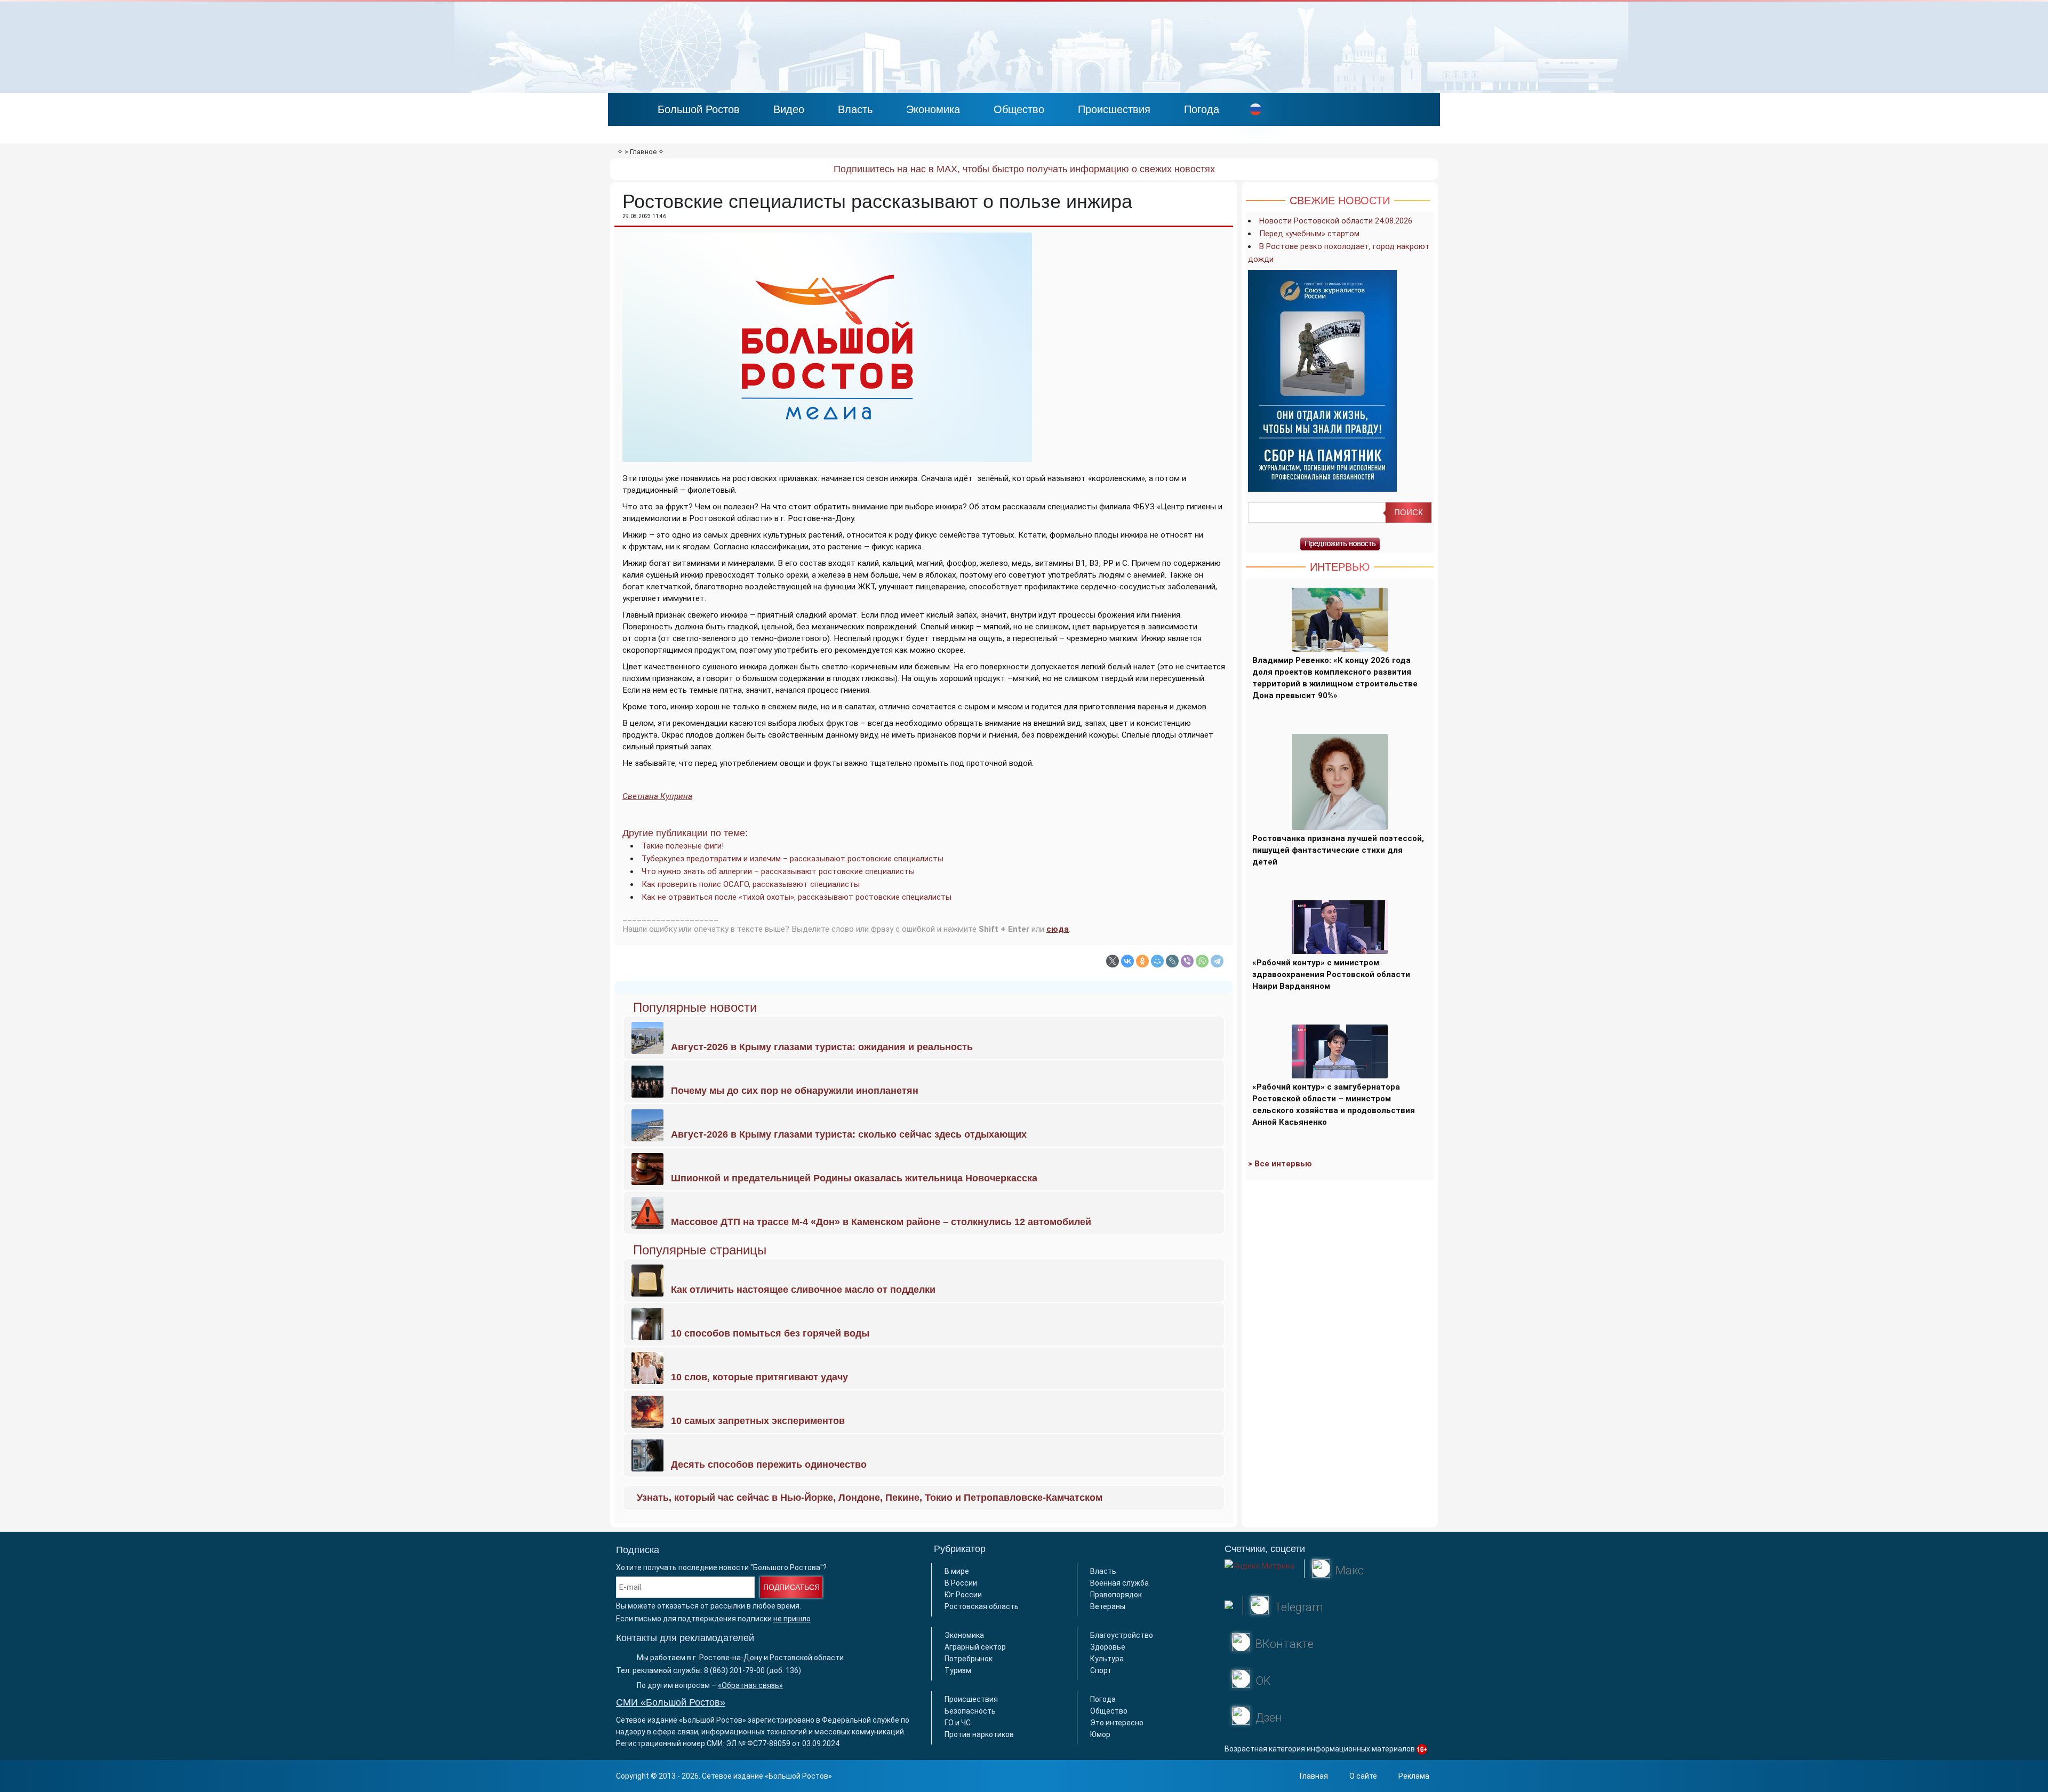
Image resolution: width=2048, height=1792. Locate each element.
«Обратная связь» (750, 1685)
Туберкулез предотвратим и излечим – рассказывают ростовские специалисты (793, 859)
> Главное (641, 152)
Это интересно (1117, 1723)
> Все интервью (1280, 1164)
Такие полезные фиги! (683, 846)
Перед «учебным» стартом (1309, 234)
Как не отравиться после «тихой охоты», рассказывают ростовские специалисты (797, 897)
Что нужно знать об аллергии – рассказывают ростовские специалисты (778, 871)
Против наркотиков (979, 1734)
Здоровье (1108, 1647)
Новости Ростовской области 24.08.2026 (1336, 221)
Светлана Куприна (657, 796)
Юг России (963, 1595)
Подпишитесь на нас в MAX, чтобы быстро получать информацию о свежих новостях (1024, 169)
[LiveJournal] (1172, 961)
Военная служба (1119, 1583)
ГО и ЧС (958, 1723)
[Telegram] (1217, 961)
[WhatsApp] (1202, 961)
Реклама (1414, 1776)
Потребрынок (969, 1659)
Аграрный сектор (975, 1647)
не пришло (792, 1619)
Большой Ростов (699, 109)
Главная (1314, 1776)
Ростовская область (982, 1606)
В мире (957, 1571)
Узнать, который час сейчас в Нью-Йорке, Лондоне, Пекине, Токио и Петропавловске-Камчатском (870, 1498)
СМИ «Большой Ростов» (671, 1702)
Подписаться (791, 1587)
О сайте (1363, 1776)
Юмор (1100, 1734)
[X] (1113, 961)
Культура (1107, 1659)
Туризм (958, 1670)
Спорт (1101, 1670)
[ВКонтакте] (1127, 961)
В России (961, 1583)
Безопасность (970, 1711)
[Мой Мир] (1157, 961)
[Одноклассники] (1142, 961)
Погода (1202, 109)
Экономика (933, 109)
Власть (855, 109)
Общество (1019, 109)
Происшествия (1114, 109)
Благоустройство (1122, 1635)
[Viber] (1187, 961)
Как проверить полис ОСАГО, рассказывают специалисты (751, 884)
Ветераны (1108, 1606)
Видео (789, 109)
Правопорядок (1116, 1595)
